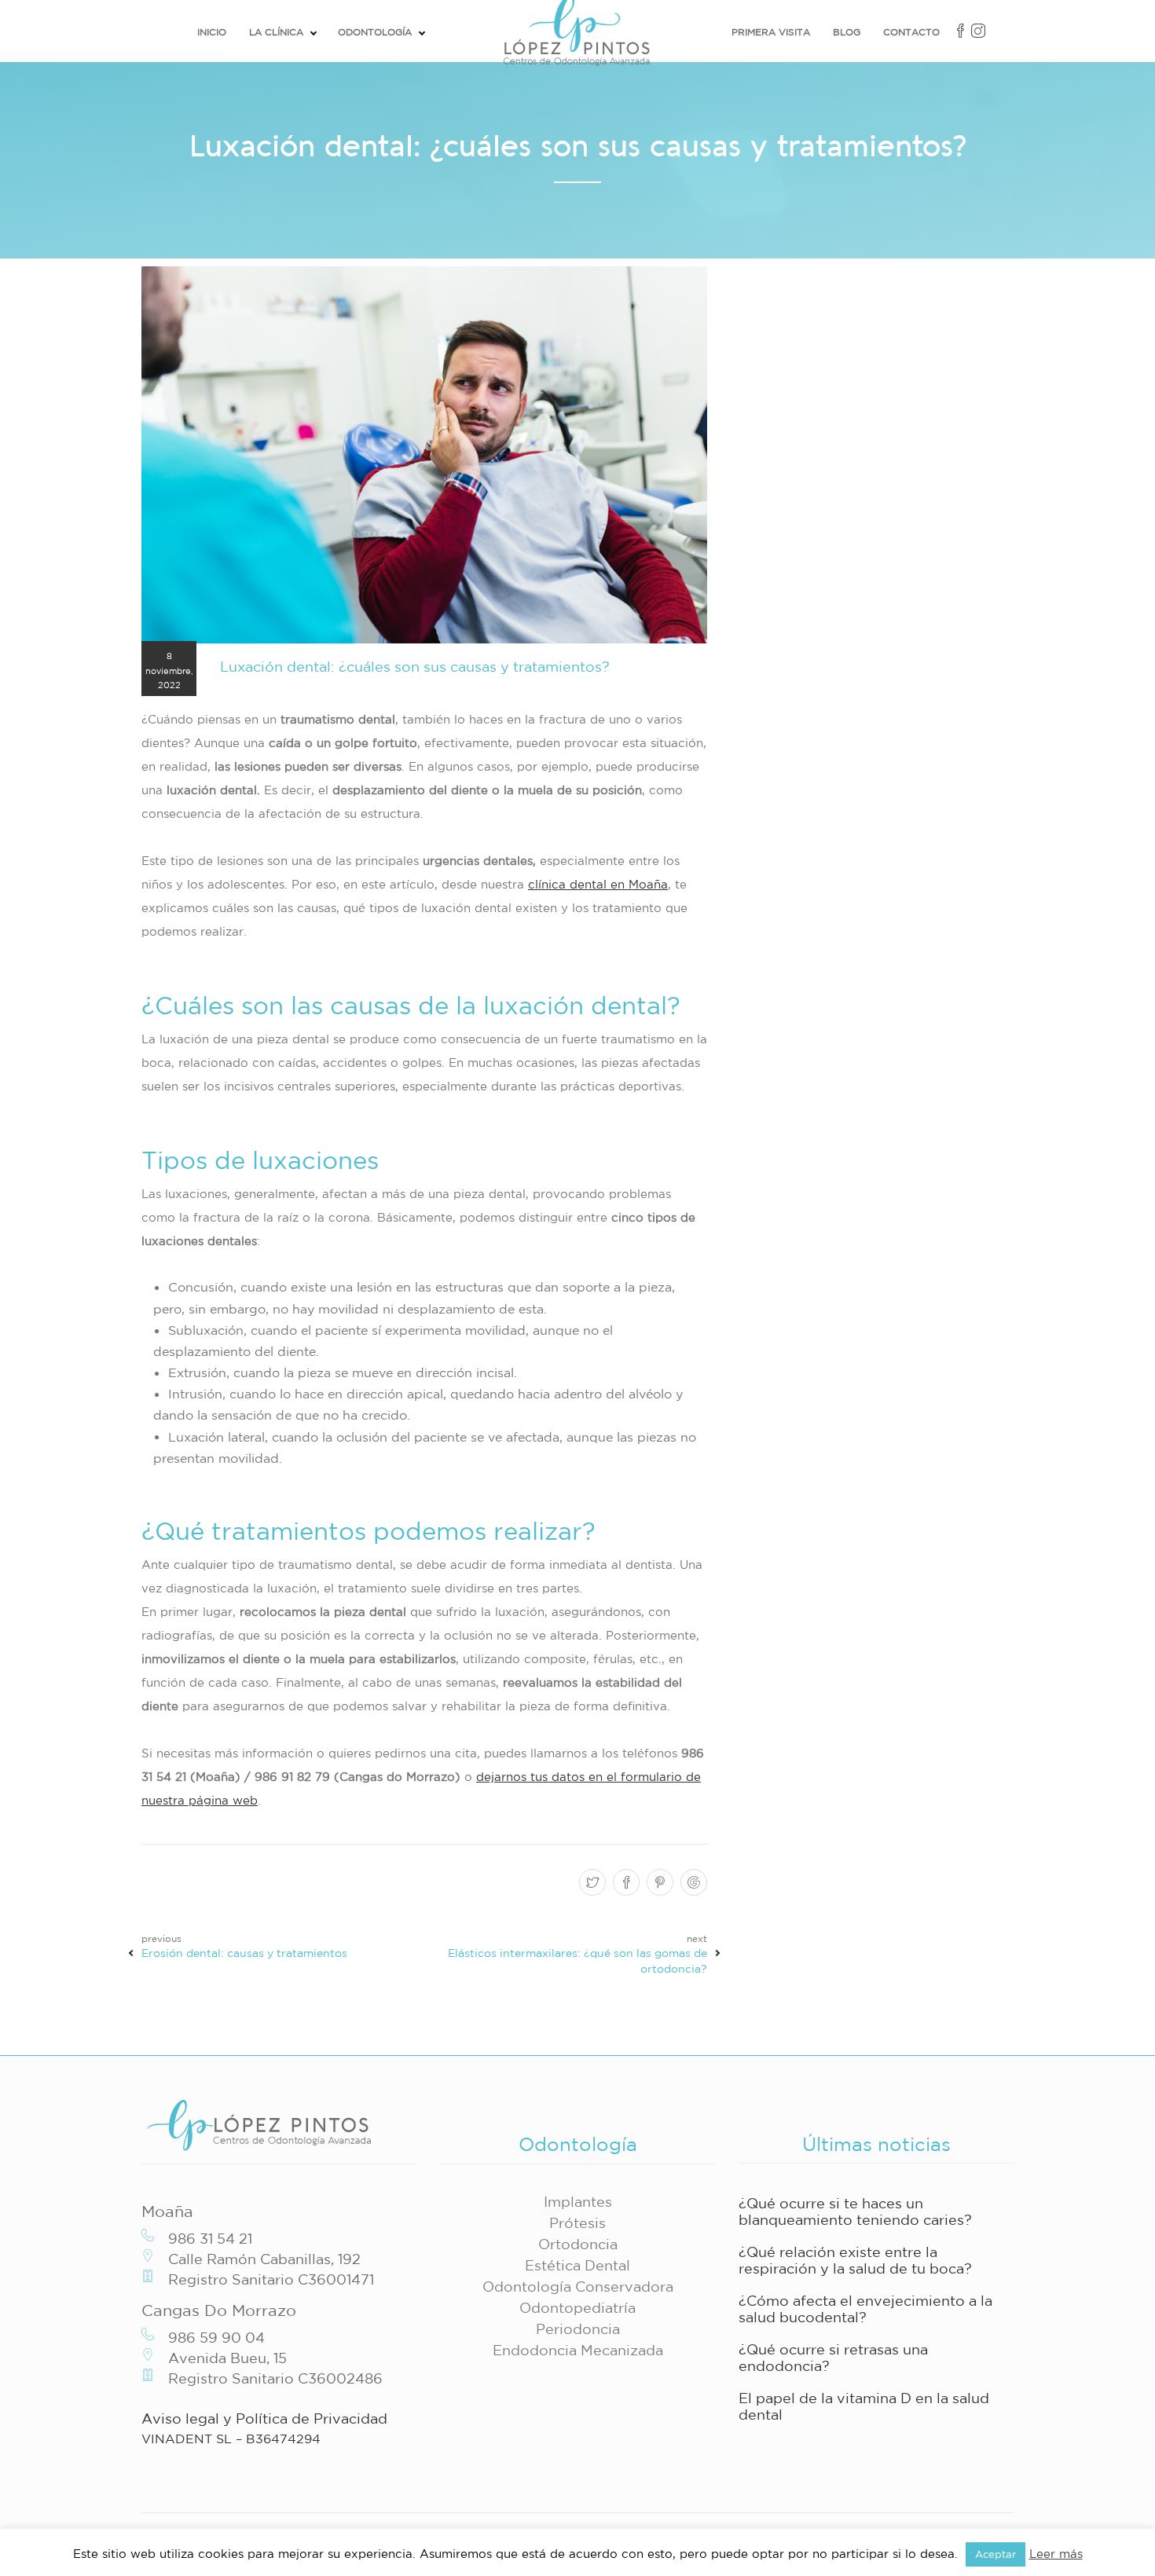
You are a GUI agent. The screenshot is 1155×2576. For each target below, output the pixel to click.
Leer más (1056, 2554)
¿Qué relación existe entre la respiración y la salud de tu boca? (855, 2260)
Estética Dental (577, 2265)
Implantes (578, 2201)
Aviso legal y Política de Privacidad (264, 2418)
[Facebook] (624, 1883)
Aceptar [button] (995, 2554)
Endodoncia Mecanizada (578, 2350)
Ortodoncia (578, 2244)
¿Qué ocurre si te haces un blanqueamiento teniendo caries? (855, 2211)
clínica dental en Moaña (598, 884)
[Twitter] (590, 1883)
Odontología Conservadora (578, 2286)
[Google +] (692, 1883)
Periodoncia (578, 2329)
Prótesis (577, 2222)
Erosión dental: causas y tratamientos (244, 1953)
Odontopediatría (577, 2307)
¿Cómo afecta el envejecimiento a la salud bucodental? (865, 2309)
